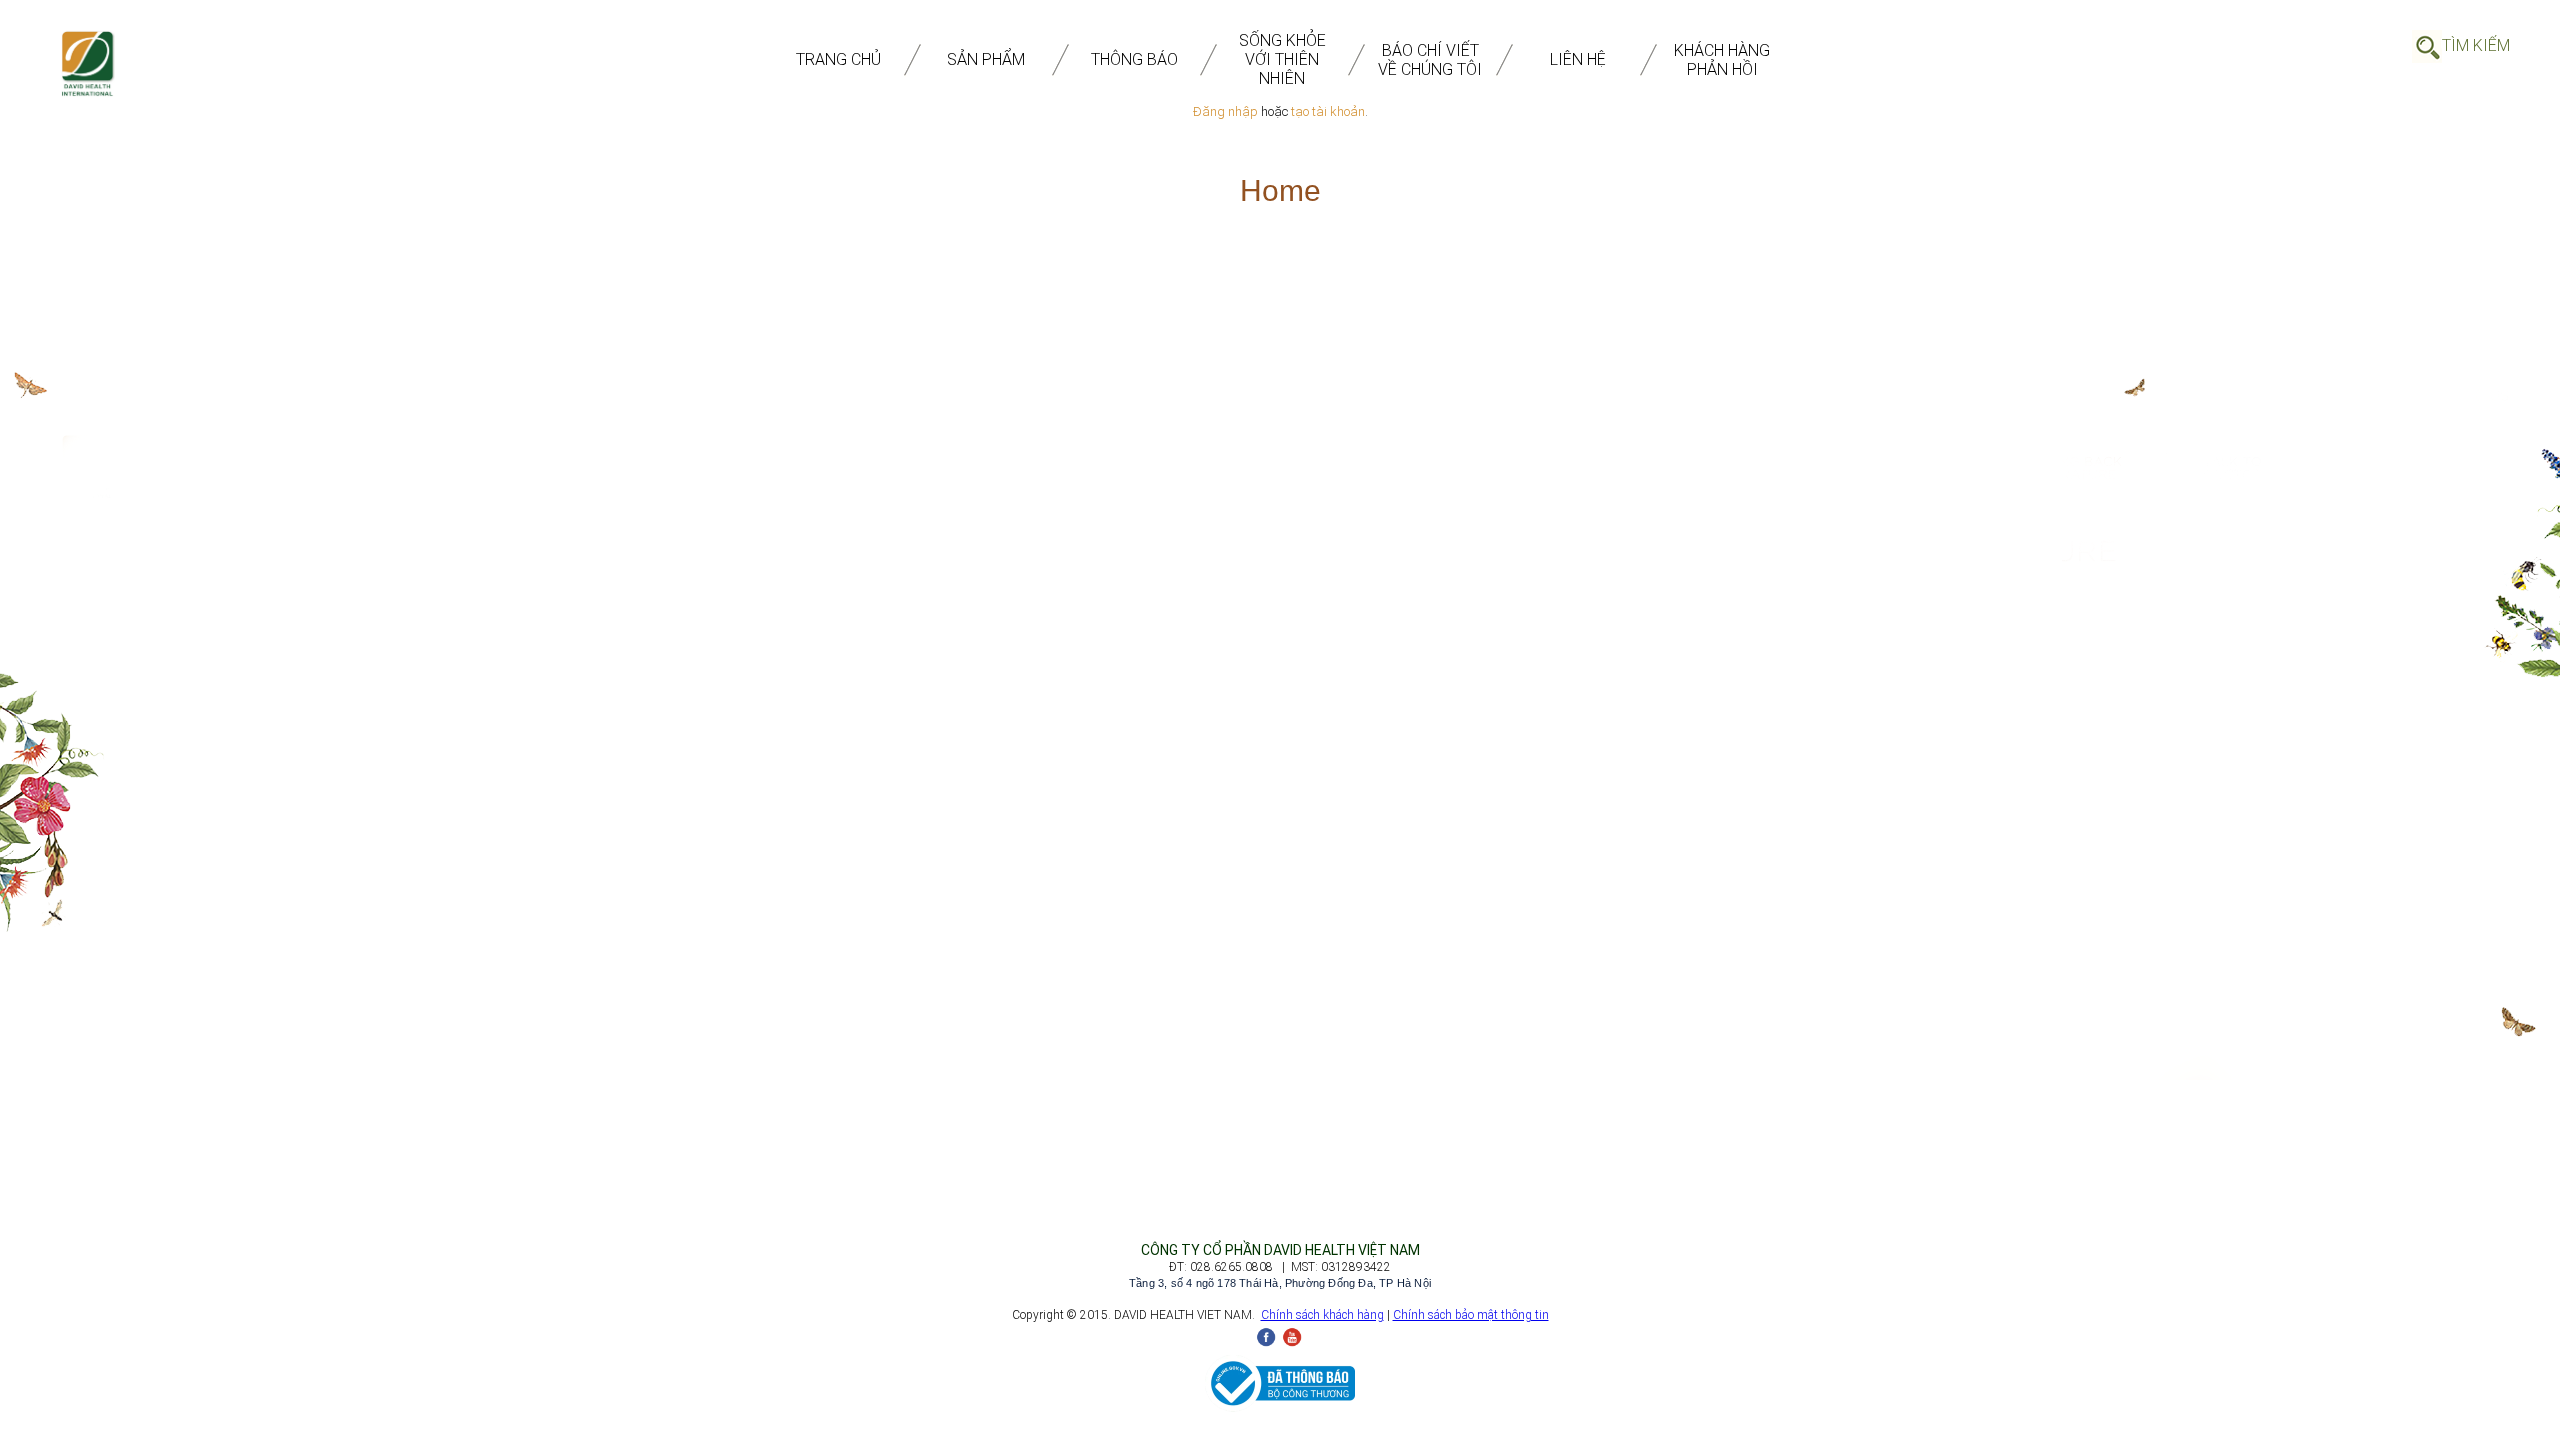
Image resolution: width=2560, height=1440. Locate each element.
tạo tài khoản (1328, 111)
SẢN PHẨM (986, 59)
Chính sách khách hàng (1322, 1315)
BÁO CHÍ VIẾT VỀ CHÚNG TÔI (1430, 60)
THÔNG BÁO (1134, 59)
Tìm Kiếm (2476, 45)
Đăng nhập (1225, 111)
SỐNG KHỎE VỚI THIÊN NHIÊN (1282, 59)
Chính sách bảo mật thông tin (1471, 1315)
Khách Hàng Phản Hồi (1722, 60)
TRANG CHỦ (838, 59)
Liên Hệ (1578, 59)
